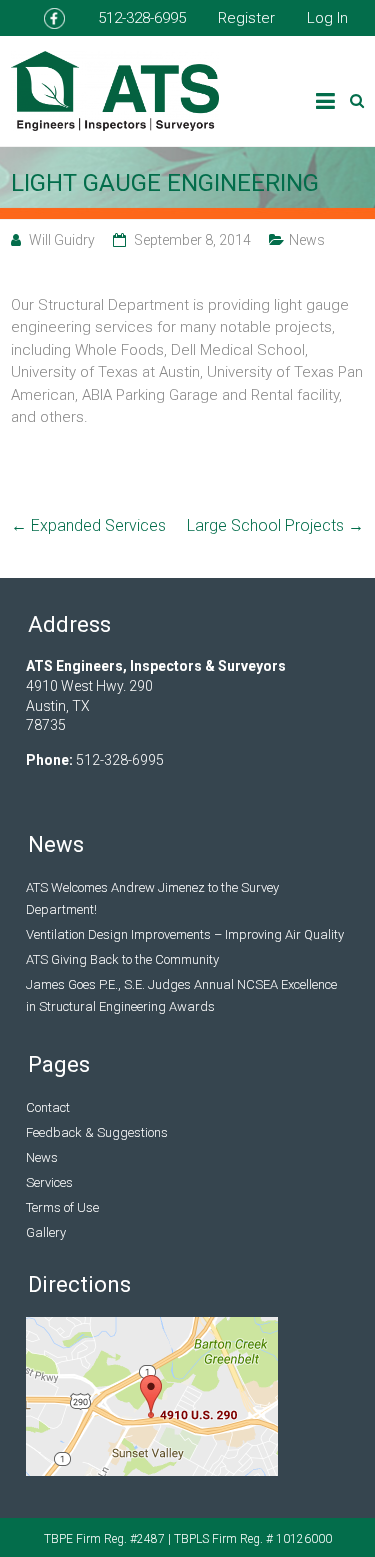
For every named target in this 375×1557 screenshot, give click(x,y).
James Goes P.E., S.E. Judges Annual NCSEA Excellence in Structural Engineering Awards (181, 995)
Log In (327, 18)
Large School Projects (275, 525)
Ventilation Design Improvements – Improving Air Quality (185, 934)
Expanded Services (88, 525)
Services (49, 1182)
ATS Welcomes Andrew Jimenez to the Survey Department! (152, 898)
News (307, 240)
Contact (48, 1107)
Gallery (46, 1232)
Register (246, 18)
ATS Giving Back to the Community (122, 959)
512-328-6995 (142, 18)
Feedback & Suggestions (97, 1132)
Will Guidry (62, 240)
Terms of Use (62, 1207)
